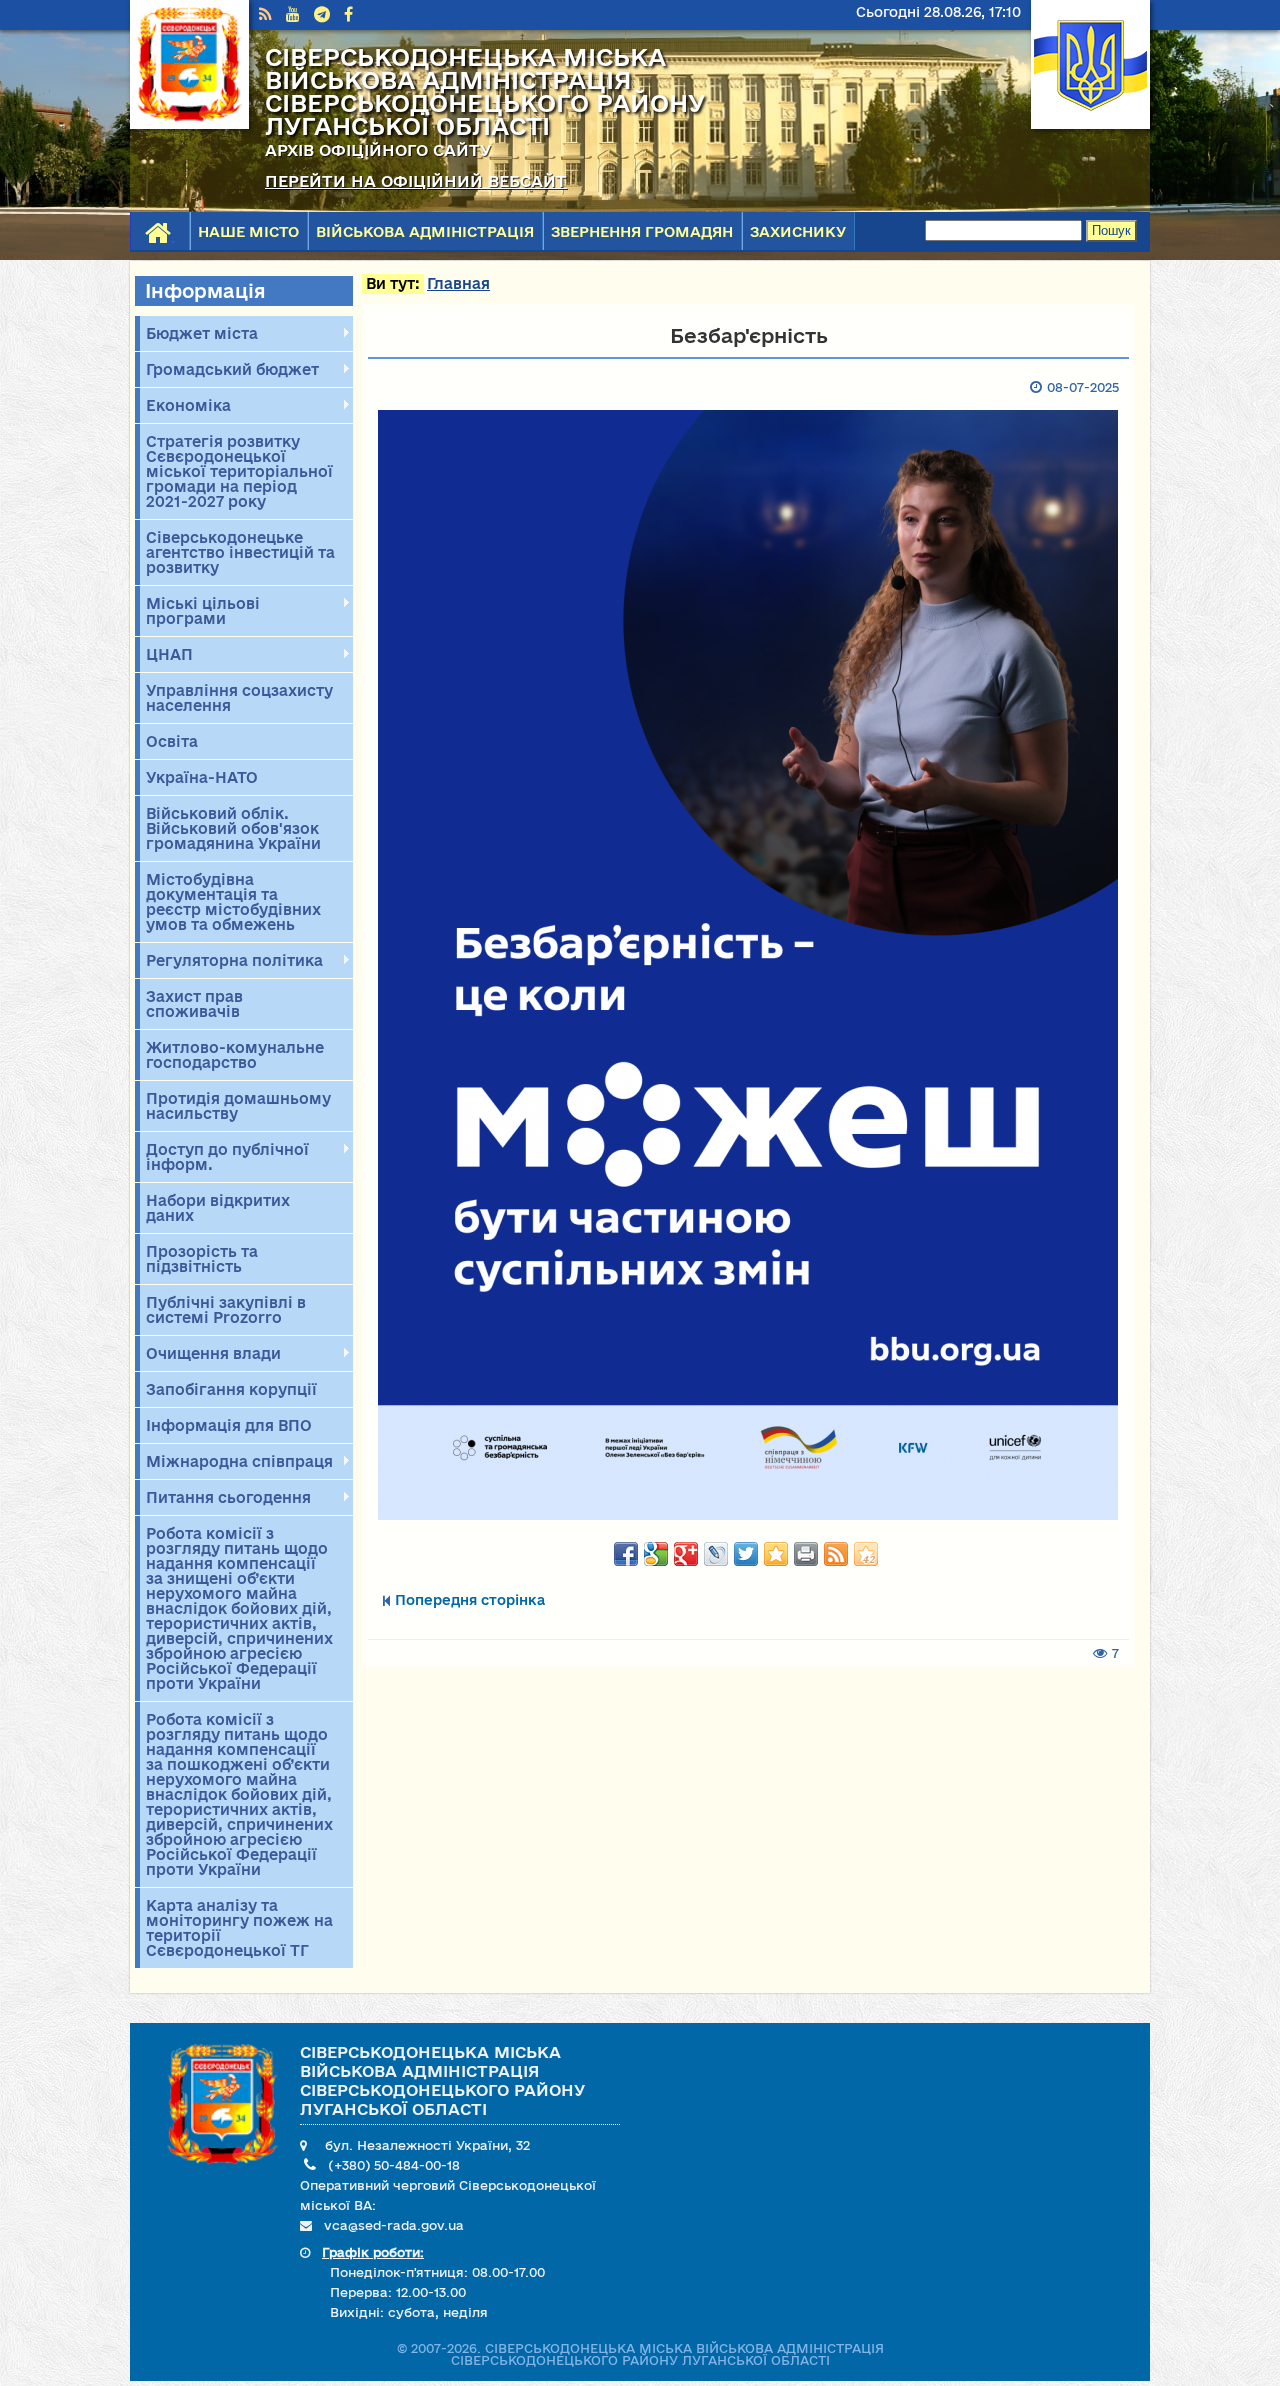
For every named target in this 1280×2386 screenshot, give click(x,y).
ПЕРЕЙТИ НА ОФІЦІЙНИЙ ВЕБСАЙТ (416, 181)
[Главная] (189, 123)
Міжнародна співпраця (236, 1462)
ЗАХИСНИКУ (798, 231)
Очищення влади (210, 1354)
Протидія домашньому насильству (238, 1106)
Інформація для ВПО (229, 1425)
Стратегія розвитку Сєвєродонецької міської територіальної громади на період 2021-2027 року (239, 471)
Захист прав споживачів (194, 1004)
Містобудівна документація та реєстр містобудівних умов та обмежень (233, 902)
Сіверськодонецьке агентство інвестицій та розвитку (240, 552)
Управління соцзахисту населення (239, 698)
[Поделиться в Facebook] (626, 1554)
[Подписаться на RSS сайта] (836, 1554)
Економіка (185, 406)
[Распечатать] (806, 1554)
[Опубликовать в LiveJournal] (716, 1554)
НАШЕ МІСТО (248, 231)
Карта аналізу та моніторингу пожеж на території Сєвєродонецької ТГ (239, 1928)
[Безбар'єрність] (748, 965)
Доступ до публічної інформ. (224, 1157)
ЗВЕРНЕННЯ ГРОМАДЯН (642, 231)
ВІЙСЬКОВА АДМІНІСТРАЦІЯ (425, 231)
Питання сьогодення (225, 1498)
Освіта (172, 741)
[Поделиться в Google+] (686, 1554)
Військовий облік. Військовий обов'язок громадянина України (233, 828)
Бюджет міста (199, 334)
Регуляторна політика (231, 961)
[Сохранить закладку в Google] (656, 1554)
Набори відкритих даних (218, 1208)
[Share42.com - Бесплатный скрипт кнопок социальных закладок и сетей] (866, 1554)
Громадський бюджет (229, 370)
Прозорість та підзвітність (202, 1259)
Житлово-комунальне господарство (235, 1055)
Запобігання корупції (231, 1389)
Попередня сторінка (470, 1600)
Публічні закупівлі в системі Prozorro (226, 1310)
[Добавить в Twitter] (746, 1554)
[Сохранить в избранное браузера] (776, 1554)
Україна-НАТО (202, 777)
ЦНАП (166, 655)
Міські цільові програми (200, 611)
